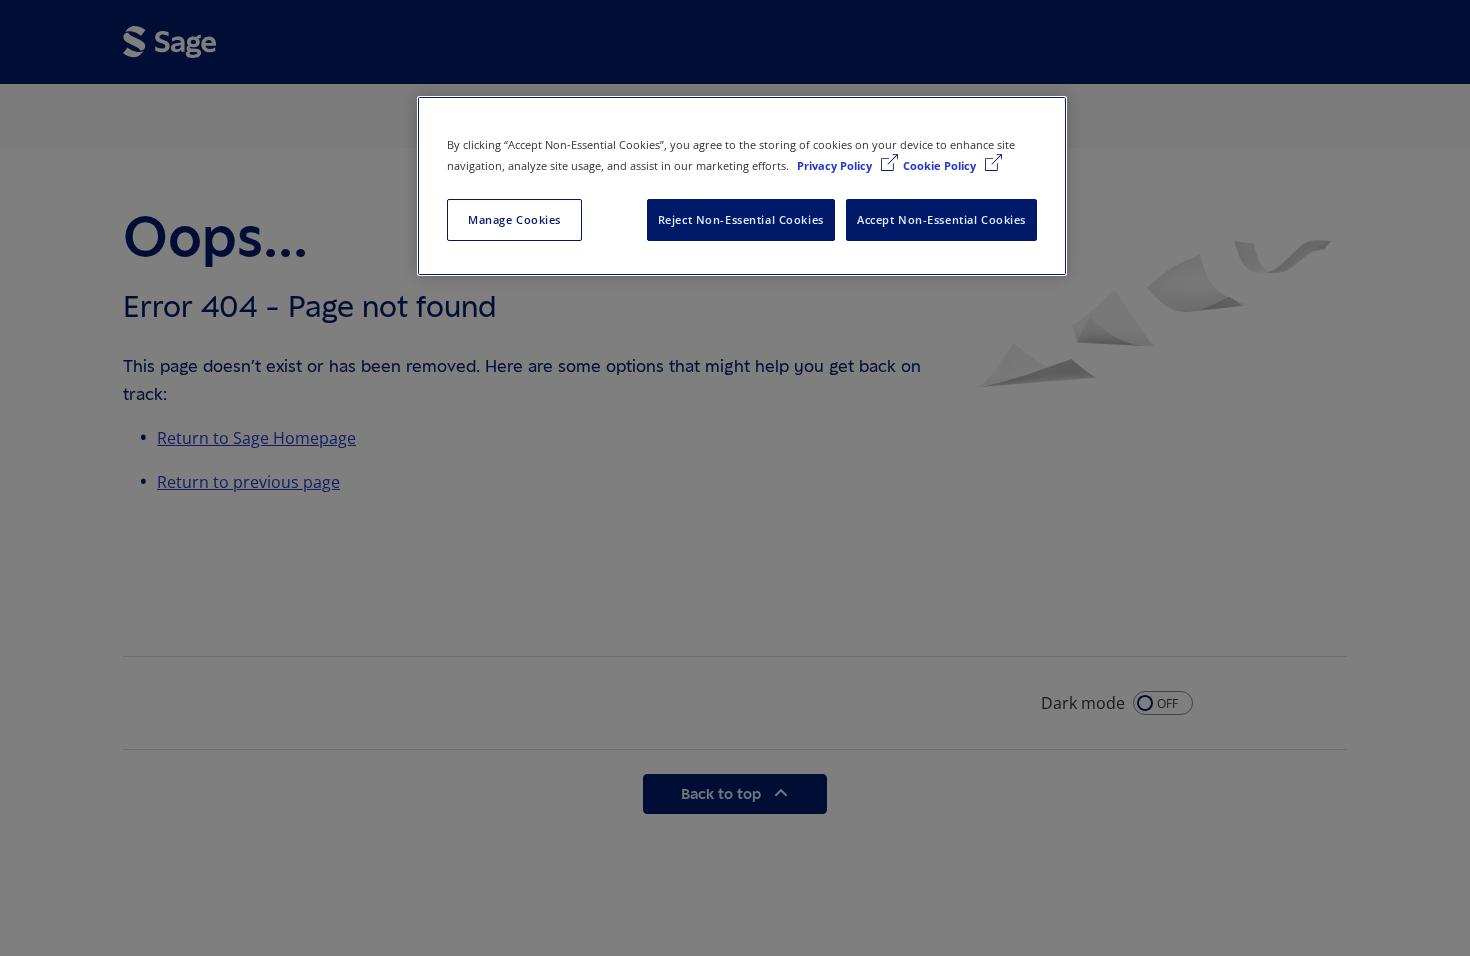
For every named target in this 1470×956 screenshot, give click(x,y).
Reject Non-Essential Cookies (741, 219)
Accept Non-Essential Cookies (941, 219)
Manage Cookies (514, 219)
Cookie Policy (941, 165)
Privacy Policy (836, 165)
